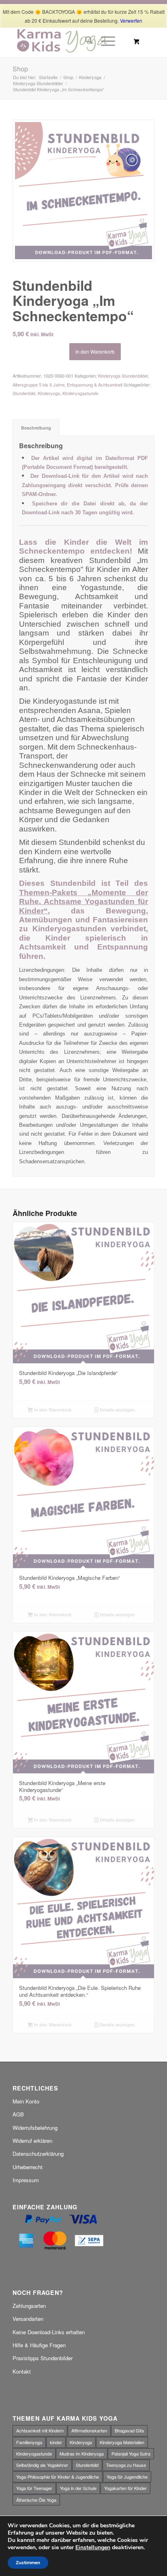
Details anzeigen (117, 1410)
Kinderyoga (49, 393)
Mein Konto (26, 2101)
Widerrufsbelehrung (35, 2128)
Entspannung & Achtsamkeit (95, 385)
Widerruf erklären (32, 2141)
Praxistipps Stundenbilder (43, 2358)
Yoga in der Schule (78, 2488)
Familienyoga (29, 2442)
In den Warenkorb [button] (52, 1410)
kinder (56, 2442)
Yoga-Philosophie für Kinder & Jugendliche (58, 2477)
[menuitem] (85, 41)
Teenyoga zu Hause (126, 2465)
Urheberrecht (28, 2167)
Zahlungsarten (29, 2306)
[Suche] (85, 41)
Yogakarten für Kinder (125, 2488)
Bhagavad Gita (129, 2430)
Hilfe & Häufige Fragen (39, 2345)
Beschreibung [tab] (36, 428)
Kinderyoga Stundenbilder (123, 376)
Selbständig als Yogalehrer (42, 2465)
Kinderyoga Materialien (122, 2442)
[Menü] (104, 41)
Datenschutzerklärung (38, 2154)
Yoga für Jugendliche (127, 2477)
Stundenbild (24, 393)
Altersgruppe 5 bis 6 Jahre (39, 385)
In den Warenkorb (95, 351)
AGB (18, 2114)
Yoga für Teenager (34, 2488)
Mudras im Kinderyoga (82, 2454)
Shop (20, 69)
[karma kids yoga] (69, 41)
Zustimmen (28, 2563)
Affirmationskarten (89, 2430)
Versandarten (28, 2319)
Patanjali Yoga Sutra (131, 2454)
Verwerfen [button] (131, 20)
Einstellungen (93, 2548)
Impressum (26, 2180)
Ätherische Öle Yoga (36, 2500)
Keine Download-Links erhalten (49, 2332)
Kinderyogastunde (80, 393)
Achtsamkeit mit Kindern (40, 2430)
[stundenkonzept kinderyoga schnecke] (83, 191)
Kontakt (22, 2371)
